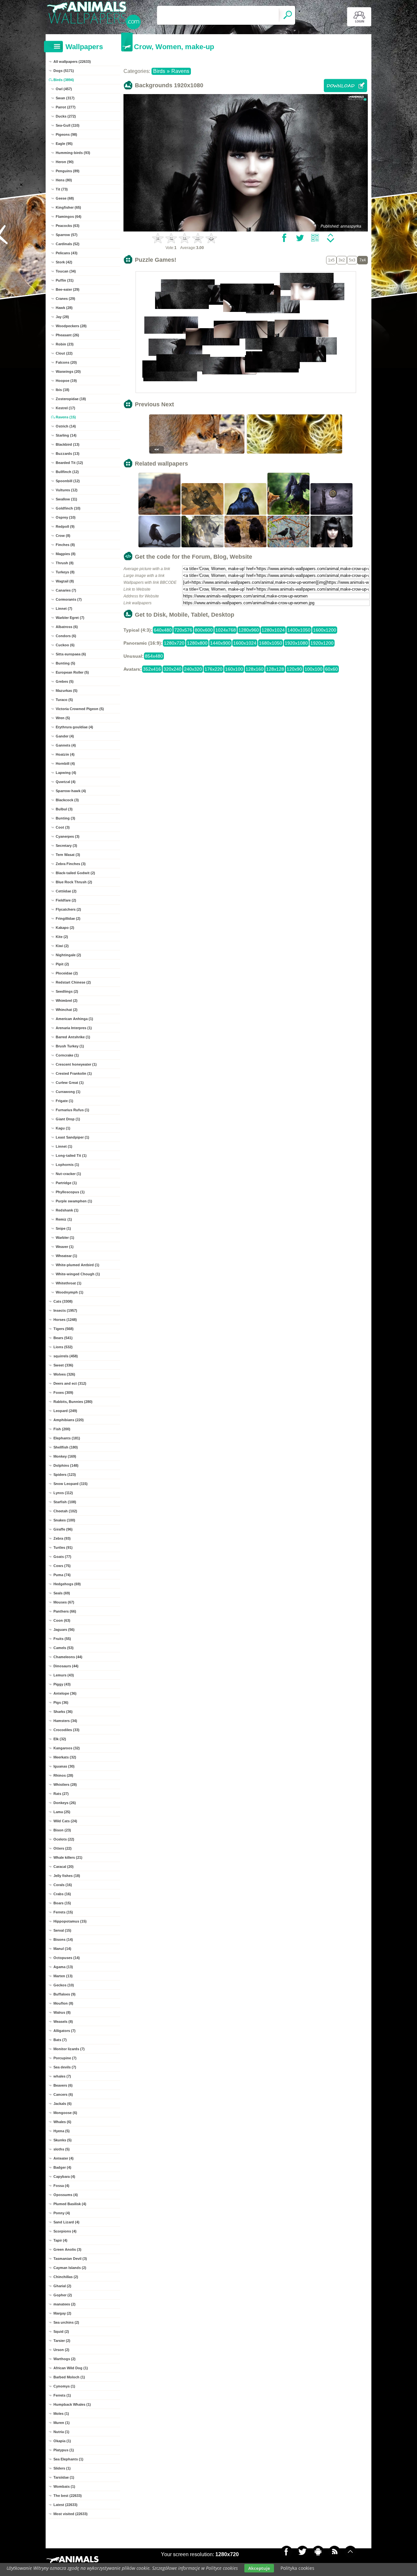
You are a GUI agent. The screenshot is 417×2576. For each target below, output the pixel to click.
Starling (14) (66, 435)
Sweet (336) (63, 1365)
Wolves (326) (64, 1374)
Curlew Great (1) (70, 1083)
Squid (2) (61, 2331)
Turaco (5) (64, 700)
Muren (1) (62, 2423)
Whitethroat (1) (69, 1283)
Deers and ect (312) (70, 1383)
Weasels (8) (63, 2022)
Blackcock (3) (67, 800)
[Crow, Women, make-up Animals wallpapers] (332, 547)
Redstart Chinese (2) (73, 982)
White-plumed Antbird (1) (78, 1265)
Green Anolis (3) (67, 2249)
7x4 (363, 260)
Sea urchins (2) (66, 2322)
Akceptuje (259, 2568)
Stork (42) (64, 262)
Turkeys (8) (65, 572)
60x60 (331, 669)
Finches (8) (65, 545)
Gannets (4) (66, 745)
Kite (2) (62, 937)
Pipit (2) (62, 964)
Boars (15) (62, 1903)
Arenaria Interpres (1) (74, 1028)
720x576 (183, 630)
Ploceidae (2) (67, 973)
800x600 (204, 630)
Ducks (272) (66, 116)
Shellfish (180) (66, 1447)
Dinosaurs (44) (66, 1666)
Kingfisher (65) (68, 207)
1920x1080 (296, 643)
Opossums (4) (66, 2195)
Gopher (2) (63, 2295)
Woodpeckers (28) (71, 326)
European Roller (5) (72, 672)
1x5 (331, 260)
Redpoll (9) (65, 526)
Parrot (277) (66, 107)
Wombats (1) (64, 2486)
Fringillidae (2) (68, 918)
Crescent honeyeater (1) (76, 1064)
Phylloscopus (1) (70, 1192)
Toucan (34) (66, 271)
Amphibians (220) (69, 1420)
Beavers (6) (63, 2085)
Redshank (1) (67, 1210)
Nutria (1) (61, 2432)
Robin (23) (65, 344)
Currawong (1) (68, 1092)
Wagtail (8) (65, 581)
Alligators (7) (65, 2031)
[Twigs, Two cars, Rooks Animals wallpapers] (289, 547)
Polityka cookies (297, 2568)
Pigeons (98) (66, 134)
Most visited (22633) (71, 2514)
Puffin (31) (65, 280)
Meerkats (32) (65, 1757)
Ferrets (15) (63, 1912)
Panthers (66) (65, 1611)
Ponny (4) (62, 2213)
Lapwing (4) (66, 773)
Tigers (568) (64, 1329)
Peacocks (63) (68, 226)
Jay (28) (62, 317)
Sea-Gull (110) (68, 125)
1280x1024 (273, 630)
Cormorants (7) (69, 599)
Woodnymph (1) (70, 1292)
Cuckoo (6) (65, 645)
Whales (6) (62, 2122)
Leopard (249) (65, 1411)
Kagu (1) (63, 1128)
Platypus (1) (64, 2450)
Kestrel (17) (65, 408)
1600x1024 (245, 643)
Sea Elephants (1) (68, 2459)
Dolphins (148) (66, 1465)
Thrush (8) (65, 563)
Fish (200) (62, 1429)
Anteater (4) (64, 2158)
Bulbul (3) (64, 809)
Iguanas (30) (64, 1766)
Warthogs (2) (65, 2359)
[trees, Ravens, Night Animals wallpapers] (160, 547)
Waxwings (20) (68, 371)
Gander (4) (65, 736)
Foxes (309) (63, 1393)
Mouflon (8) (63, 2003)
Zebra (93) (62, 1538)
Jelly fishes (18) (67, 1876)
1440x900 (220, 643)
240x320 (193, 669)
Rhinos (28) (63, 1775)
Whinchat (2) (67, 1010)
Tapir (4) (60, 2240)
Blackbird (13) (68, 444)
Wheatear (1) (66, 1256)
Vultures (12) (67, 490)
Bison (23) (62, 1830)
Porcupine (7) (65, 2058)
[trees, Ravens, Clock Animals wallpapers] (332, 514)
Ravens (180, 71)
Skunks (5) (63, 2140)
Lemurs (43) (64, 1675)
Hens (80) (64, 180)
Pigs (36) (61, 1702)
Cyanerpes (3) (68, 836)
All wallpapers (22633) (72, 62)
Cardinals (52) (68, 244)
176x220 (214, 669)
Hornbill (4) (65, 763)
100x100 (314, 669)
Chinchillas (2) (66, 2277)
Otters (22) (63, 1848)
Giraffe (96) (63, 1529)
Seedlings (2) (67, 991)
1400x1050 (299, 630)
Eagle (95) (64, 144)
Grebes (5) (65, 681)
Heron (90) (65, 162)
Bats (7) (60, 2040)
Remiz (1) (64, 1219)
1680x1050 (271, 643)
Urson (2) (61, 2350)
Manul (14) (62, 1949)
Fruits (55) (62, 1639)
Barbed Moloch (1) (69, 2377)
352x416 (152, 669)
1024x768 (226, 630)
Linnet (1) (64, 1146)
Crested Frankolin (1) (74, 1073)
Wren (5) (63, 718)
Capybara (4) (64, 2177)
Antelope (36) (65, 1693)
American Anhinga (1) (74, 1019)
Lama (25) (62, 1812)
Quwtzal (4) (66, 782)
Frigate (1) (65, 1101)
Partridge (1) (66, 1183)
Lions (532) (63, 1347)
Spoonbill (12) (68, 481)
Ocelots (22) (64, 1839)
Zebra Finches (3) (71, 864)
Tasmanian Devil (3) (70, 2259)
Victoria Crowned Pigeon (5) (80, 709)
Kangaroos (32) (67, 1748)
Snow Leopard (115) (71, 1484)
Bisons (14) (63, 1939)
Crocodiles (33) (66, 1730)
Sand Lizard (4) (66, 2222)
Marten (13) (63, 1976)
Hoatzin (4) (65, 754)
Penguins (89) (68, 171)
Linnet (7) (64, 609)
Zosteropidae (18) (71, 399)
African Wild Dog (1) (71, 2368)
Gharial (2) (62, 2286)
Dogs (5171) (64, 71)
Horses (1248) (65, 1320)
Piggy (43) (62, 1684)
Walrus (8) (62, 2012)
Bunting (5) (65, 663)
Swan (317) (65, 98)
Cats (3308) (63, 1301)
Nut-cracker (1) (68, 1174)
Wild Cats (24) (65, 1821)
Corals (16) (63, 1885)
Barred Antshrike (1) (73, 1037)
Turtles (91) (63, 1547)
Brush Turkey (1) (70, 1046)
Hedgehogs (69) (67, 1584)
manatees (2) (65, 2304)
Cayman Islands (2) (70, 2268)
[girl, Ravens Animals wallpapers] (203, 547)
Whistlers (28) (65, 1785)
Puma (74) (62, 1575)
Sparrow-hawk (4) (71, 791)
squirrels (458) (66, 1356)
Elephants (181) (67, 1438)
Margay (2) (62, 2313)
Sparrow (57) (67, 235)
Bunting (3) (65, 818)
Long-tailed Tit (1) (71, 1155)
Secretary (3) (66, 846)
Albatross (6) (67, 627)
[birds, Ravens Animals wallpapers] (160, 514)
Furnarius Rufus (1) (72, 1110)
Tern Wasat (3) (68, 855)
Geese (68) (65, 198)
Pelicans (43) (67, 253)
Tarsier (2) (62, 2341)
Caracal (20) (64, 1867)
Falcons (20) (66, 362)
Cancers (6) (63, 2094)
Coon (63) (62, 1620)
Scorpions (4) (65, 2231)
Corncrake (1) (67, 1055)
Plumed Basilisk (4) (70, 2204)
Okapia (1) (62, 2441)
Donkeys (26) (65, 1803)
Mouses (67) (64, 1602)
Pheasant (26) (67, 335)
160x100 (234, 669)
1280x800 (197, 643)
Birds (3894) (64, 80)
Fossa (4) (61, 2186)
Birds (159, 71)
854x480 (154, 656)
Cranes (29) (65, 299)
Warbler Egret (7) (70, 618)
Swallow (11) (66, 499)
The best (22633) (68, 2496)
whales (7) (62, 2076)
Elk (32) (60, 1739)
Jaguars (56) (64, 1630)
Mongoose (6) (65, 2113)
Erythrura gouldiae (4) (74, 727)
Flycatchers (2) (68, 909)
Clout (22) (64, 353)
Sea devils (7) (65, 2067)
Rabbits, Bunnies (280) (73, 1402)
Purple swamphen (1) (74, 1201)
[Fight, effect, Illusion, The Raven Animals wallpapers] (203, 514)
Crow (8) (63, 536)
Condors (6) (66, 636)
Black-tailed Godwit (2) (75, 873)
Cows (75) (62, 1566)
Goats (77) (62, 1557)
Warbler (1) (65, 1238)
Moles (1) (61, 2414)
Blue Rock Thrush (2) (74, 882)
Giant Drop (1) (68, 1119)
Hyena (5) (62, 2131)
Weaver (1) (65, 1247)
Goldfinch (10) (68, 508)
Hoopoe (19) (66, 381)
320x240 (173, 669)
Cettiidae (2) (66, 891)
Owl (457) (64, 89)
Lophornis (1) (67, 1165)
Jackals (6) (63, 2104)
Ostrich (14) (66, 426)
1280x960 (249, 630)
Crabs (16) (62, 1894)
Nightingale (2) (68, 955)
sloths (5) (62, 2149)
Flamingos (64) (69, 217)
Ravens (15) (66, 417)
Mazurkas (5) (67, 691)
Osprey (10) (66, 517)
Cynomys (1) (64, 2386)
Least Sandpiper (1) (72, 1137)
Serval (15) (62, 1930)
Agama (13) (63, 1967)
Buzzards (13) (68, 454)
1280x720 (174, 643)
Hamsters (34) (65, 1721)
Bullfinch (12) (67, 472)
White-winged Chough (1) (78, 1274)
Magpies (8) (66, 554)
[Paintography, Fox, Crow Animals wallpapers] (289, 514)
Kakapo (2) (65, 928)
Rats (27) (61, 1794)
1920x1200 (322, 643)
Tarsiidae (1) (64, 2477)
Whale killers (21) (68, 1857)
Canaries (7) (66, 590)
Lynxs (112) (63, 1493)
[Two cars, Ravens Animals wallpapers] (246, 547)
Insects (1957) (65, 1310)
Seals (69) (62, 1593)
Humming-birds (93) (73, 153)
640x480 (163, 630)
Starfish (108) (65, 1502)
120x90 (294, 669)
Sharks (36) (63, 1712)
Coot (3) (63, 827)
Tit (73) (62, 189)
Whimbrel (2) (67, 1001)
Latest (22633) (65, 2505)
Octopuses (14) (67, 1958)
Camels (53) (64, 1648)
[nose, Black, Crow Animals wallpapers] (246, 514)
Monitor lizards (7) (69, 2049)
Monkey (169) (65, 1456)
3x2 (342, 260)
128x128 (275, 669)
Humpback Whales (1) (72, 2404)
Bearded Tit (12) (69, 463)
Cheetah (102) (65, 1511)
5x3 (352, 260)
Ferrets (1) (62, 2395)
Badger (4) (62, 2167)
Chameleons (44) (68, 1657)
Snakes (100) (64, 1520)
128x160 (255, 669)
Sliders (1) (62, 2468)
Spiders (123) (65, 1475)
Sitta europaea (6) (71, 654)
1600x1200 (325, 630)
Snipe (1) (63, 1228)
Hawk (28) (64, 308)
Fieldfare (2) (66, 900)
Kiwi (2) (62, 946)
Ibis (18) (63, 390)
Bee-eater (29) (68, 289)
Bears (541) (63, 1338)
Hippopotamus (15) (70, 1921)
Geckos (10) (64, 1985)
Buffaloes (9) (65, 1994)
